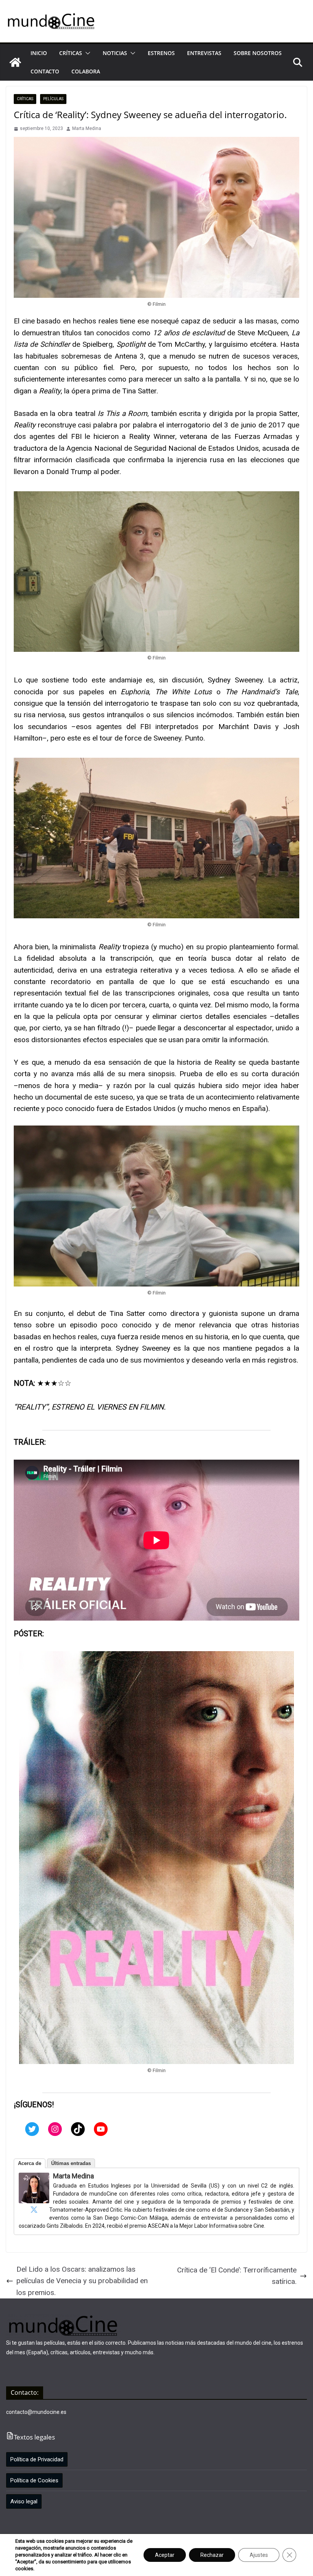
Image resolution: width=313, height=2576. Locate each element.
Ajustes (259, 2555)
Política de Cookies (34, 2480)
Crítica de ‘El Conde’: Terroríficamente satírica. (237, 2276)
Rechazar (212, 2555)
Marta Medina (87, 128)
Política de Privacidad (37, 2459)
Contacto (45, 71)
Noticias (115, 53)
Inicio (39, 53)
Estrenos (161, 53)
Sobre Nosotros (258, 53)
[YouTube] (101, 2129)
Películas (53, 99)
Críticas (71, 53)
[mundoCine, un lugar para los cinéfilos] (15, 62)
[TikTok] (78, 2129)
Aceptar (165, 2555)
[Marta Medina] (34, 2178)
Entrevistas (204, 53)
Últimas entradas (71, 2163)
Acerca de (30, 2163)
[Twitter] (32, 2129)
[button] (86, 53)
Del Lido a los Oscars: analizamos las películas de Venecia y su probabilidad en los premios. (82, 2281)
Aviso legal (24, 2501)
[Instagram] (55, 2129)
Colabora (86, 71)
